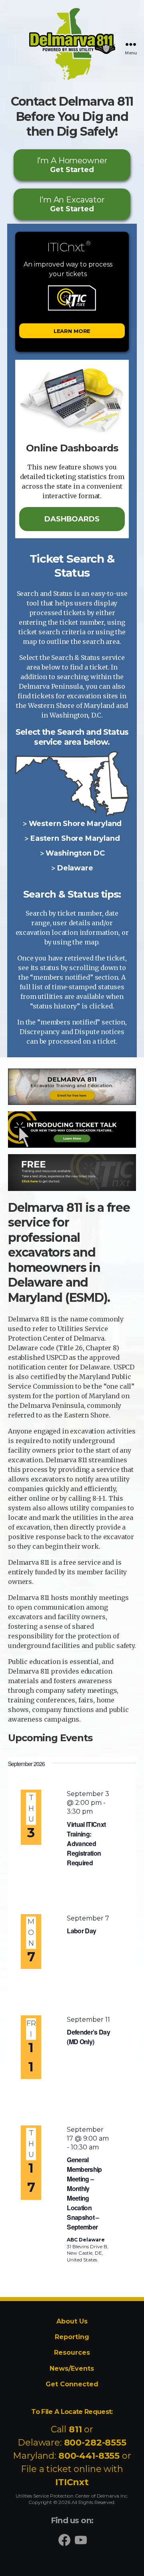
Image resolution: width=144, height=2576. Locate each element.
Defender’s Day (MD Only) (88, 2037)
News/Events (72, 2369)
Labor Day (81, 1931)
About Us (72, 2321)
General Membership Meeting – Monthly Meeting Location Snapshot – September (84, 2193)
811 (75, 2429)
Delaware (75, 868)
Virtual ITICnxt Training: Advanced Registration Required (86, 1843)
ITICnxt (72, 2482)
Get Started (72, 165)
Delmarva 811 (57, 80)
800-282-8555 (95, 2443)
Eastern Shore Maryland (75, 838)
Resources (72, 2352)
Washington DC (75, 853)
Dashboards (72, 519)
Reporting (72, 2337)
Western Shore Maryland (75, 824)
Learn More (72, 331)
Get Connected (72, 2384)
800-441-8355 (89, 2456)
